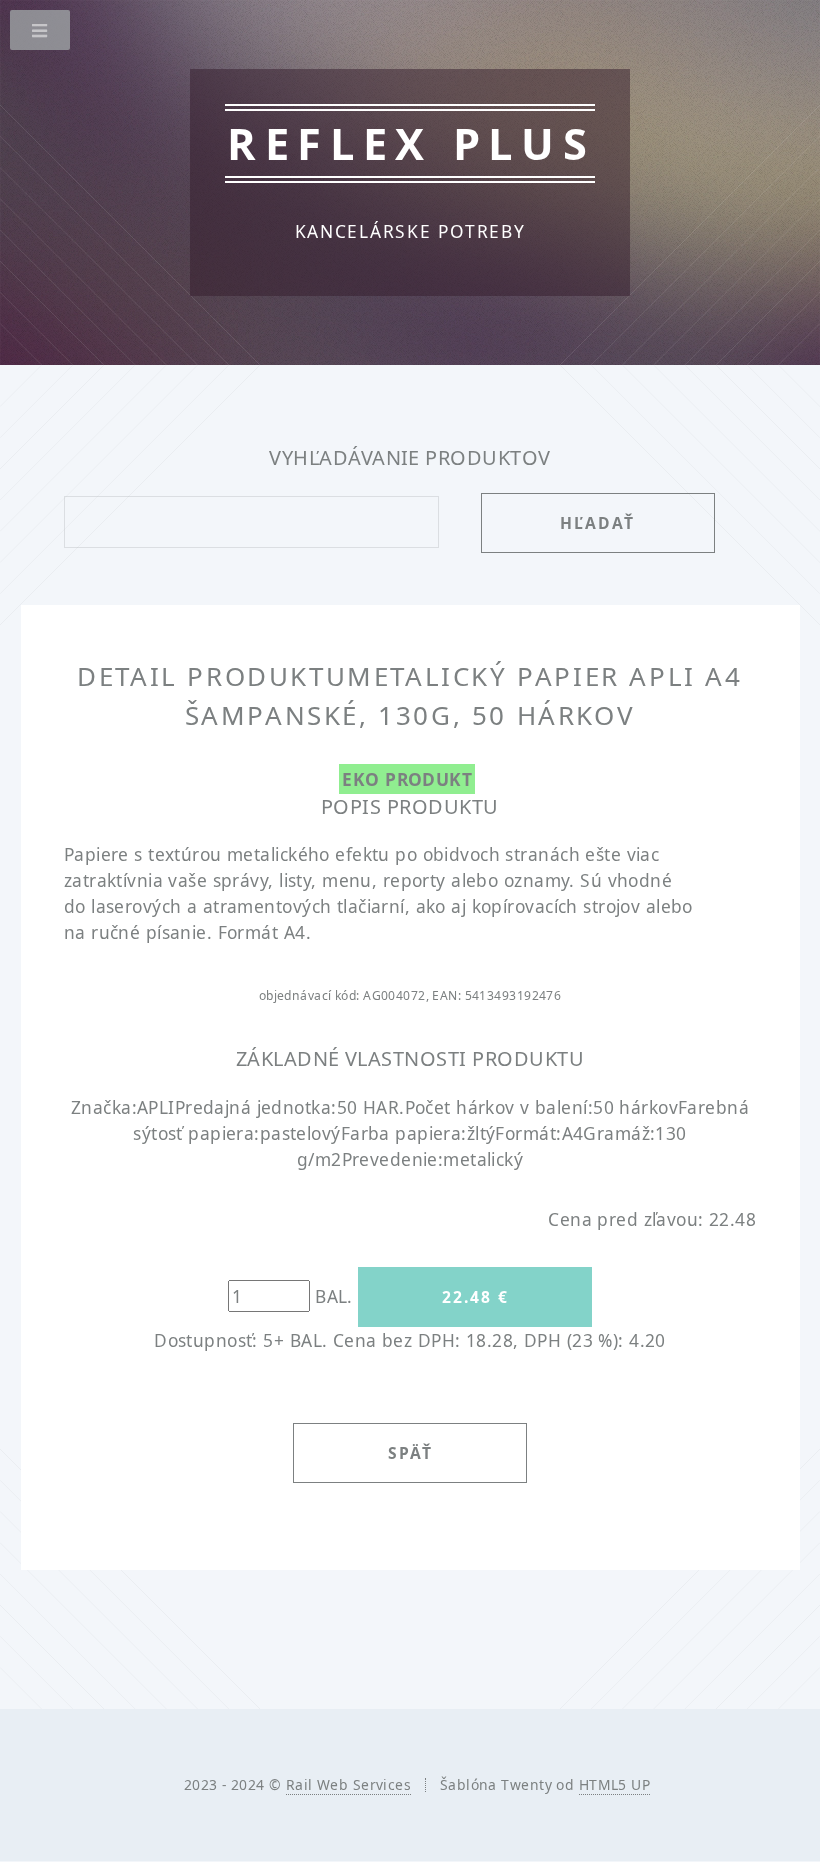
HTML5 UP (614, 1784)
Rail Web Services (348, 1784)
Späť (410, 1453)
